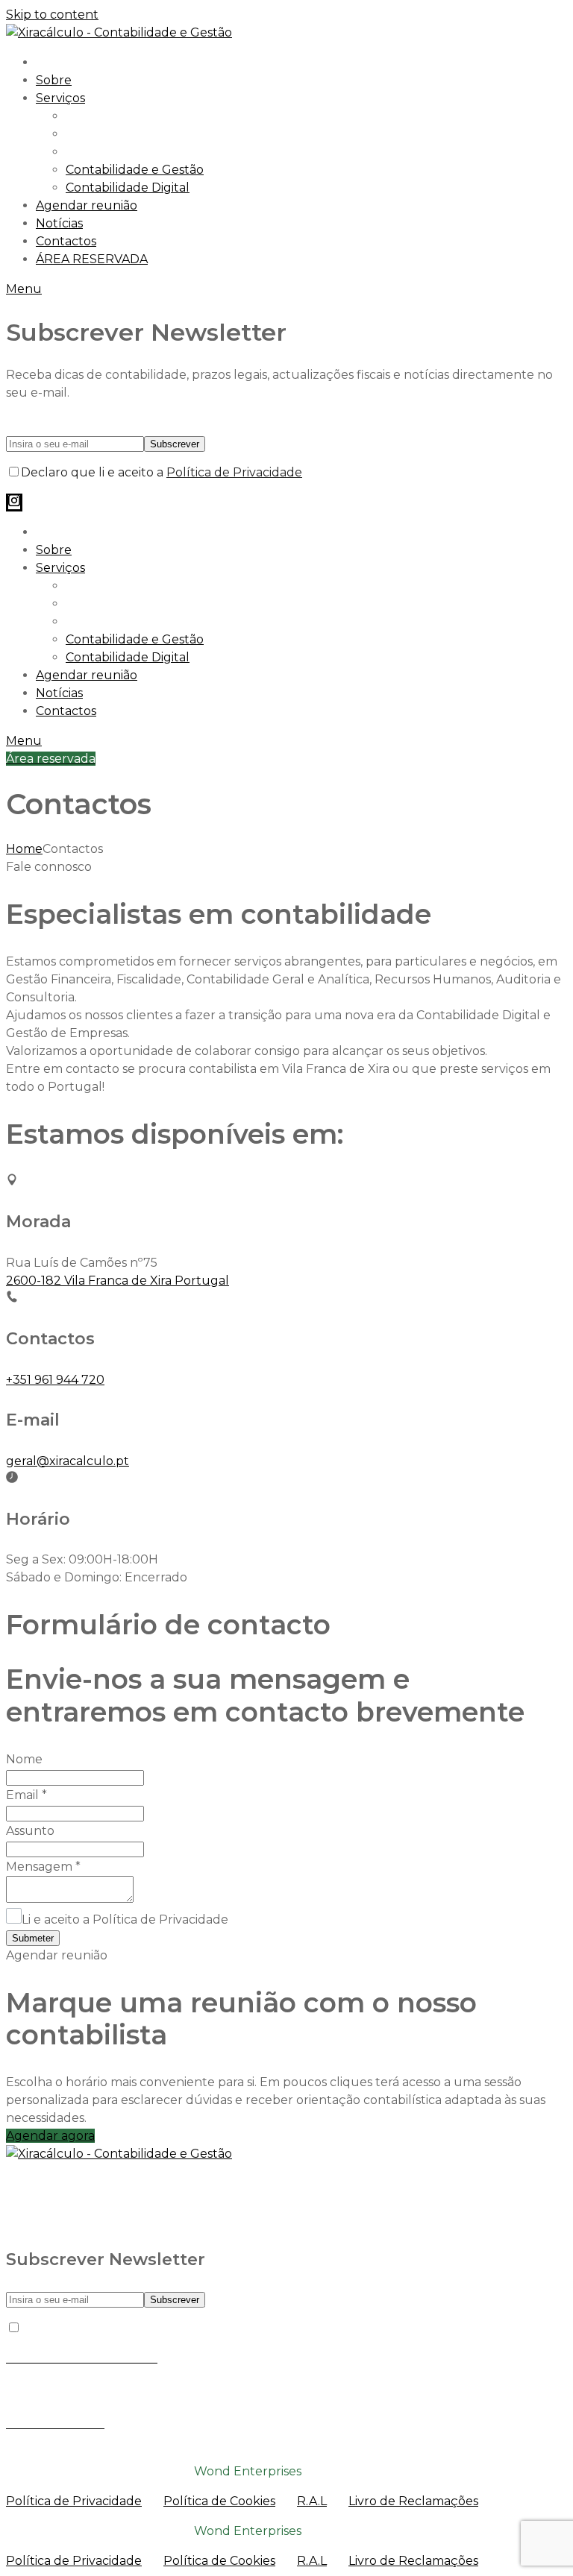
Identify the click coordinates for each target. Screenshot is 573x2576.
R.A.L (312, 2501)
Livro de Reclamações (413, 2501)
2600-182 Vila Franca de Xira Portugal (118, 1281)
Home (24, 849)
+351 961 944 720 (55, 1380)
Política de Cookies (219, 2501)
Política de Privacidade (234, 472)
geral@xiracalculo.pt (68, 1461)
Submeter (33, 1938)
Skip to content (52, 15)
